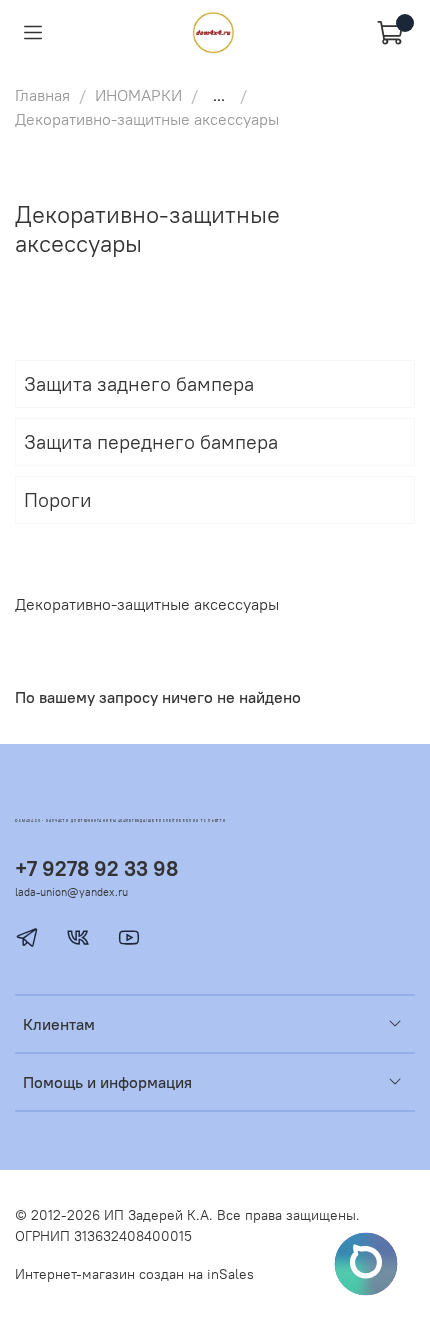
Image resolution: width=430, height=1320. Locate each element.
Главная (42, 95)
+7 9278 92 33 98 (96, 868)
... (219, 95)
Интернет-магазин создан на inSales (134, 1274)
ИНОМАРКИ (138, 95)
